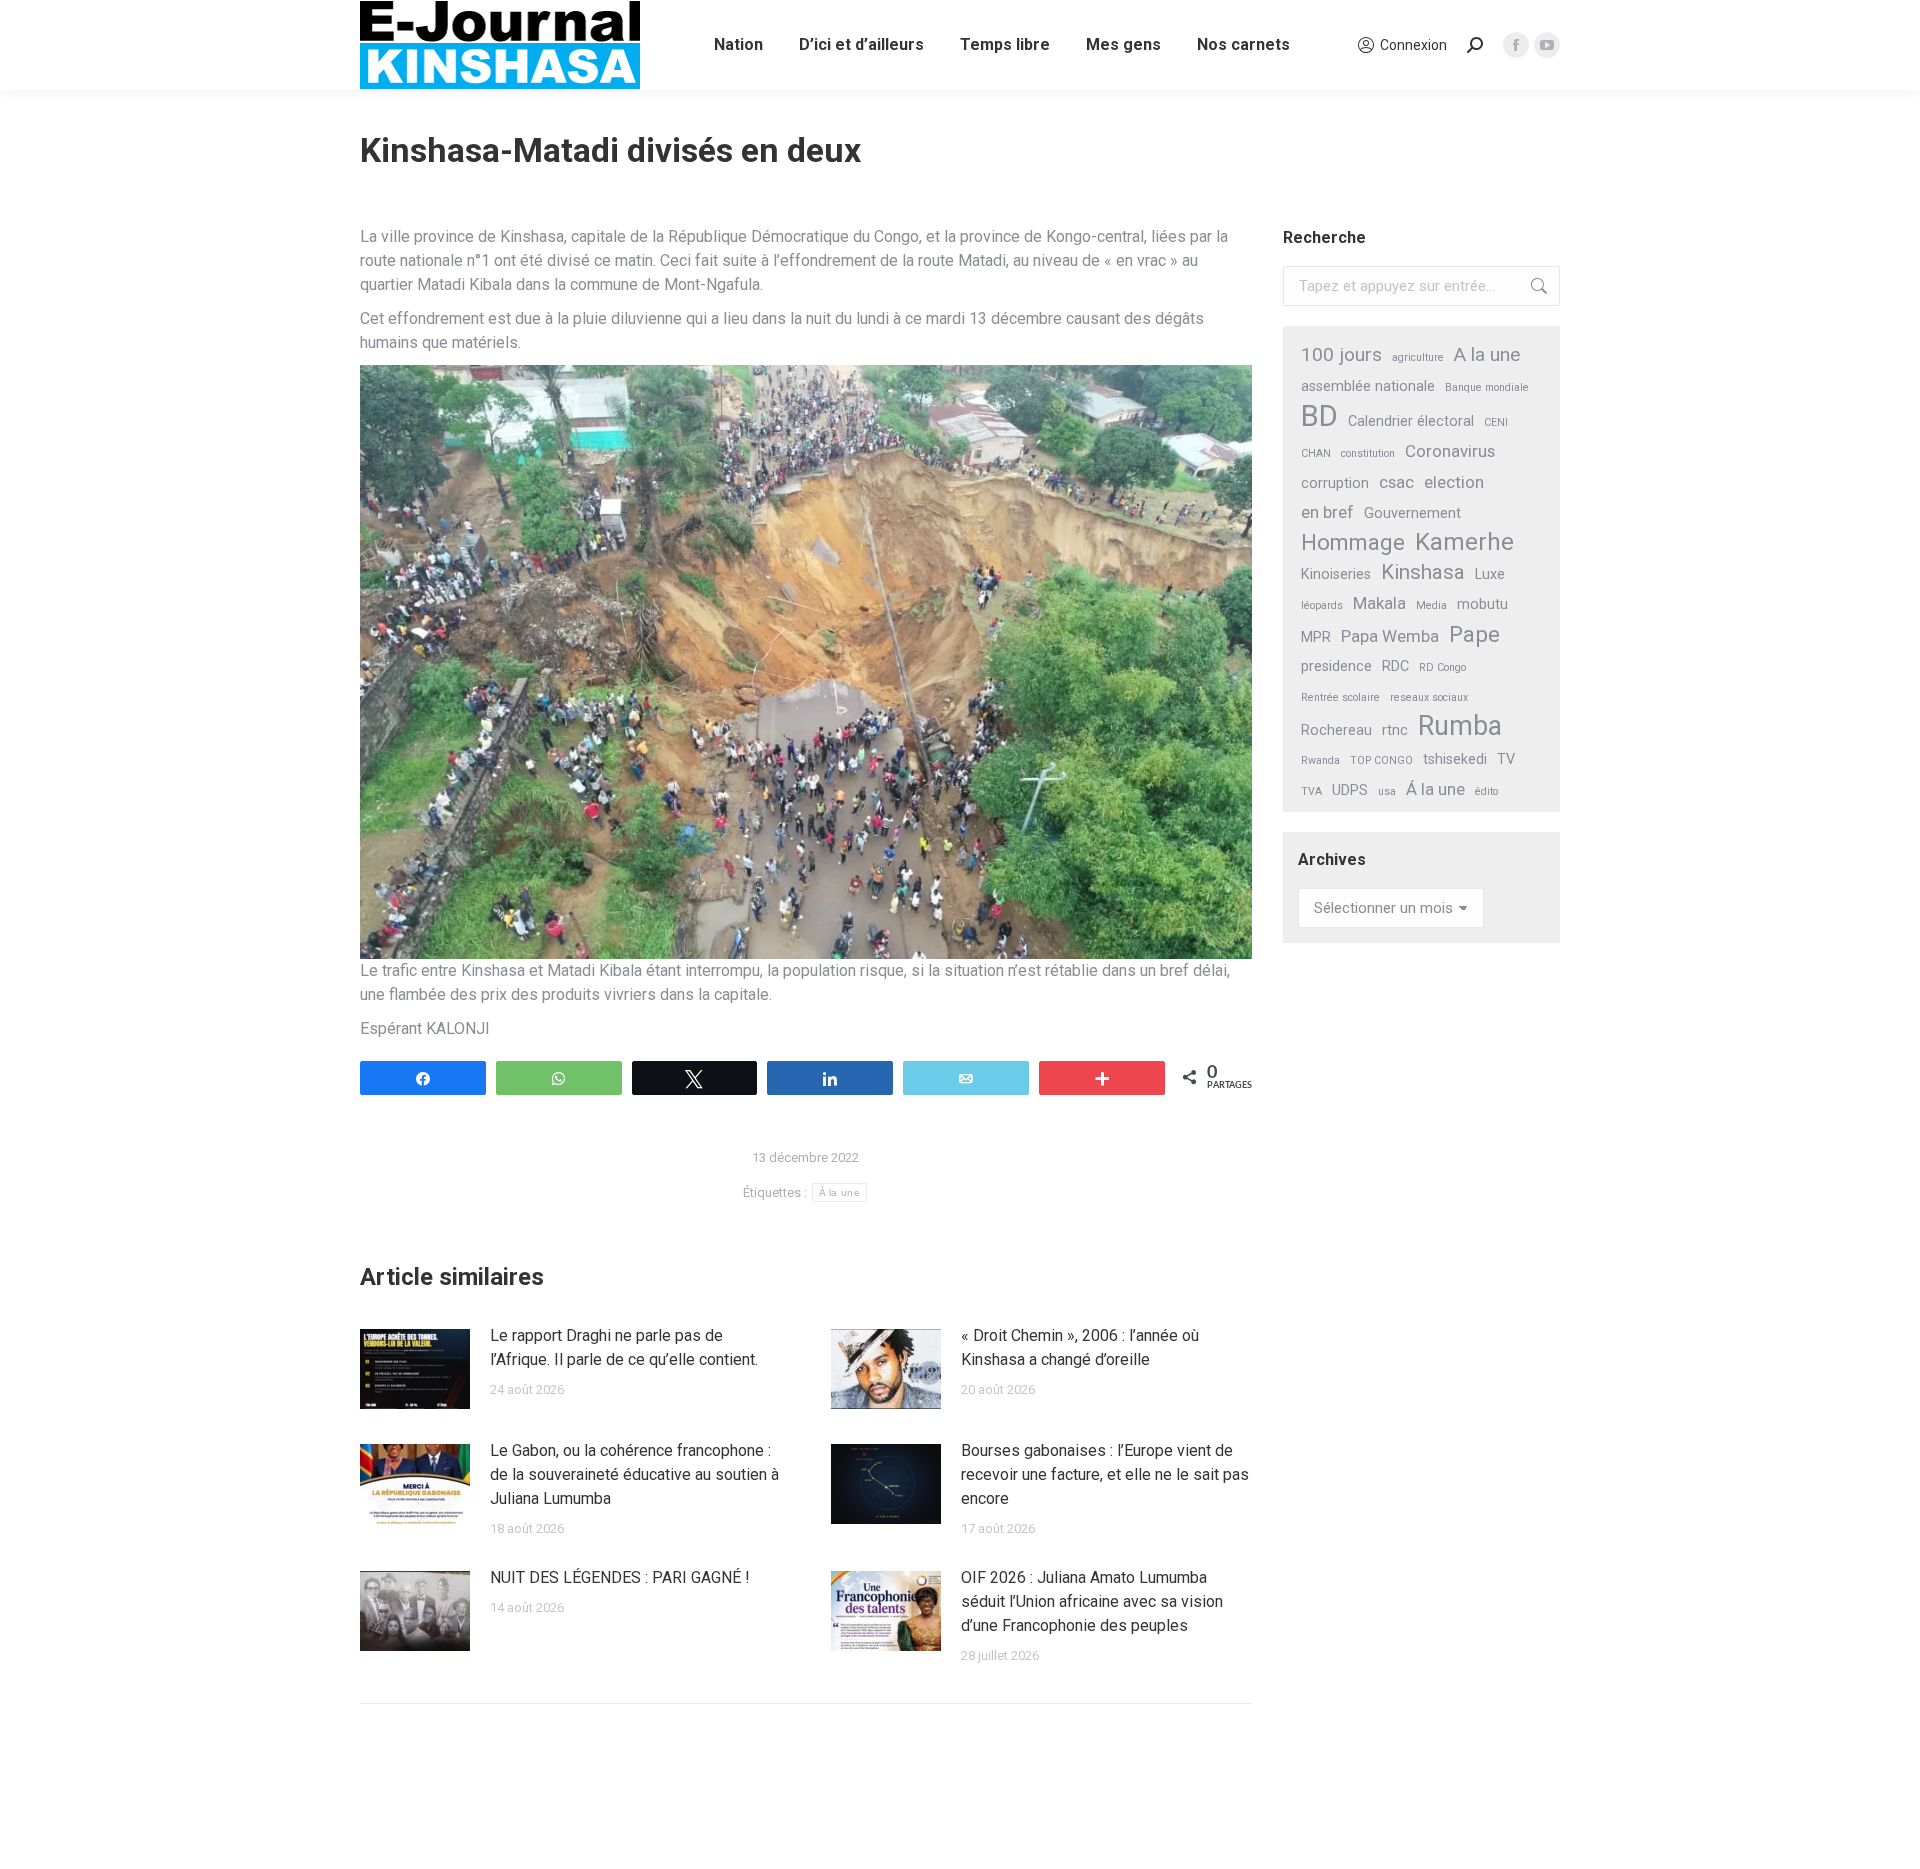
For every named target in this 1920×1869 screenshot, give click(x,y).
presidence (1336, 666)
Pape (1474, 634)
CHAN (1316, 453)
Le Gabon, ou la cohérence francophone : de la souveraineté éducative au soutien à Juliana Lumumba (634, 1474)
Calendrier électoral (1411, 421)
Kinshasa (1423, 572)
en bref (1327, 512)
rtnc (1395, 730)
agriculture (1418, 357)
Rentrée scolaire (1340, 697)
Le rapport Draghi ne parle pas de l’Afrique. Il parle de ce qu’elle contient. (624, 1347)
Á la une (1435, 789)
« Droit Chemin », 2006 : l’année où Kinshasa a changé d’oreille (1080, 1347)
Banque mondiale (1487, 387)
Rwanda (1320, 760)
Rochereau (1336, 730)
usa (1387, 791)
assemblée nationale (1368, 386)
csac (1396, 482)
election (1454, 482)
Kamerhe (1464, 542)
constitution (1368, 453)
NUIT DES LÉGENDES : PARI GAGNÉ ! (620, 1577)
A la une (1487, 354)
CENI (1496, 422)
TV (1506, 759)
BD (1319, 416)
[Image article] (415, 1369)
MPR (1316, 637)
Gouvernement (1412, 513)
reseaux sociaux (1429, 697)
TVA (1311, 791)
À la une (839, 1192)
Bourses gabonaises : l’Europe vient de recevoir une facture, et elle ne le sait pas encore (1105, 1474)
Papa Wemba (1390, 636)
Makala (1379, 603)
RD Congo (1442, 667)
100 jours (1341, 354)
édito (1486, 791)
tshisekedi (1455, 759)
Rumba (1460, 726)
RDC (1395, 666)
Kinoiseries (1336, 574)
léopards (1322, 605)
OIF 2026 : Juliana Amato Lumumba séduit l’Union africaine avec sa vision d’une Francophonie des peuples (1092, 1601)
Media (1431, 605)
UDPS (1350, 790)
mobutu (1482, 604)
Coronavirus (1450, 451)
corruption (1335, 483)
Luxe (1490, 574)
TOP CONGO (1381, 760)
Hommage (1353, 542)
